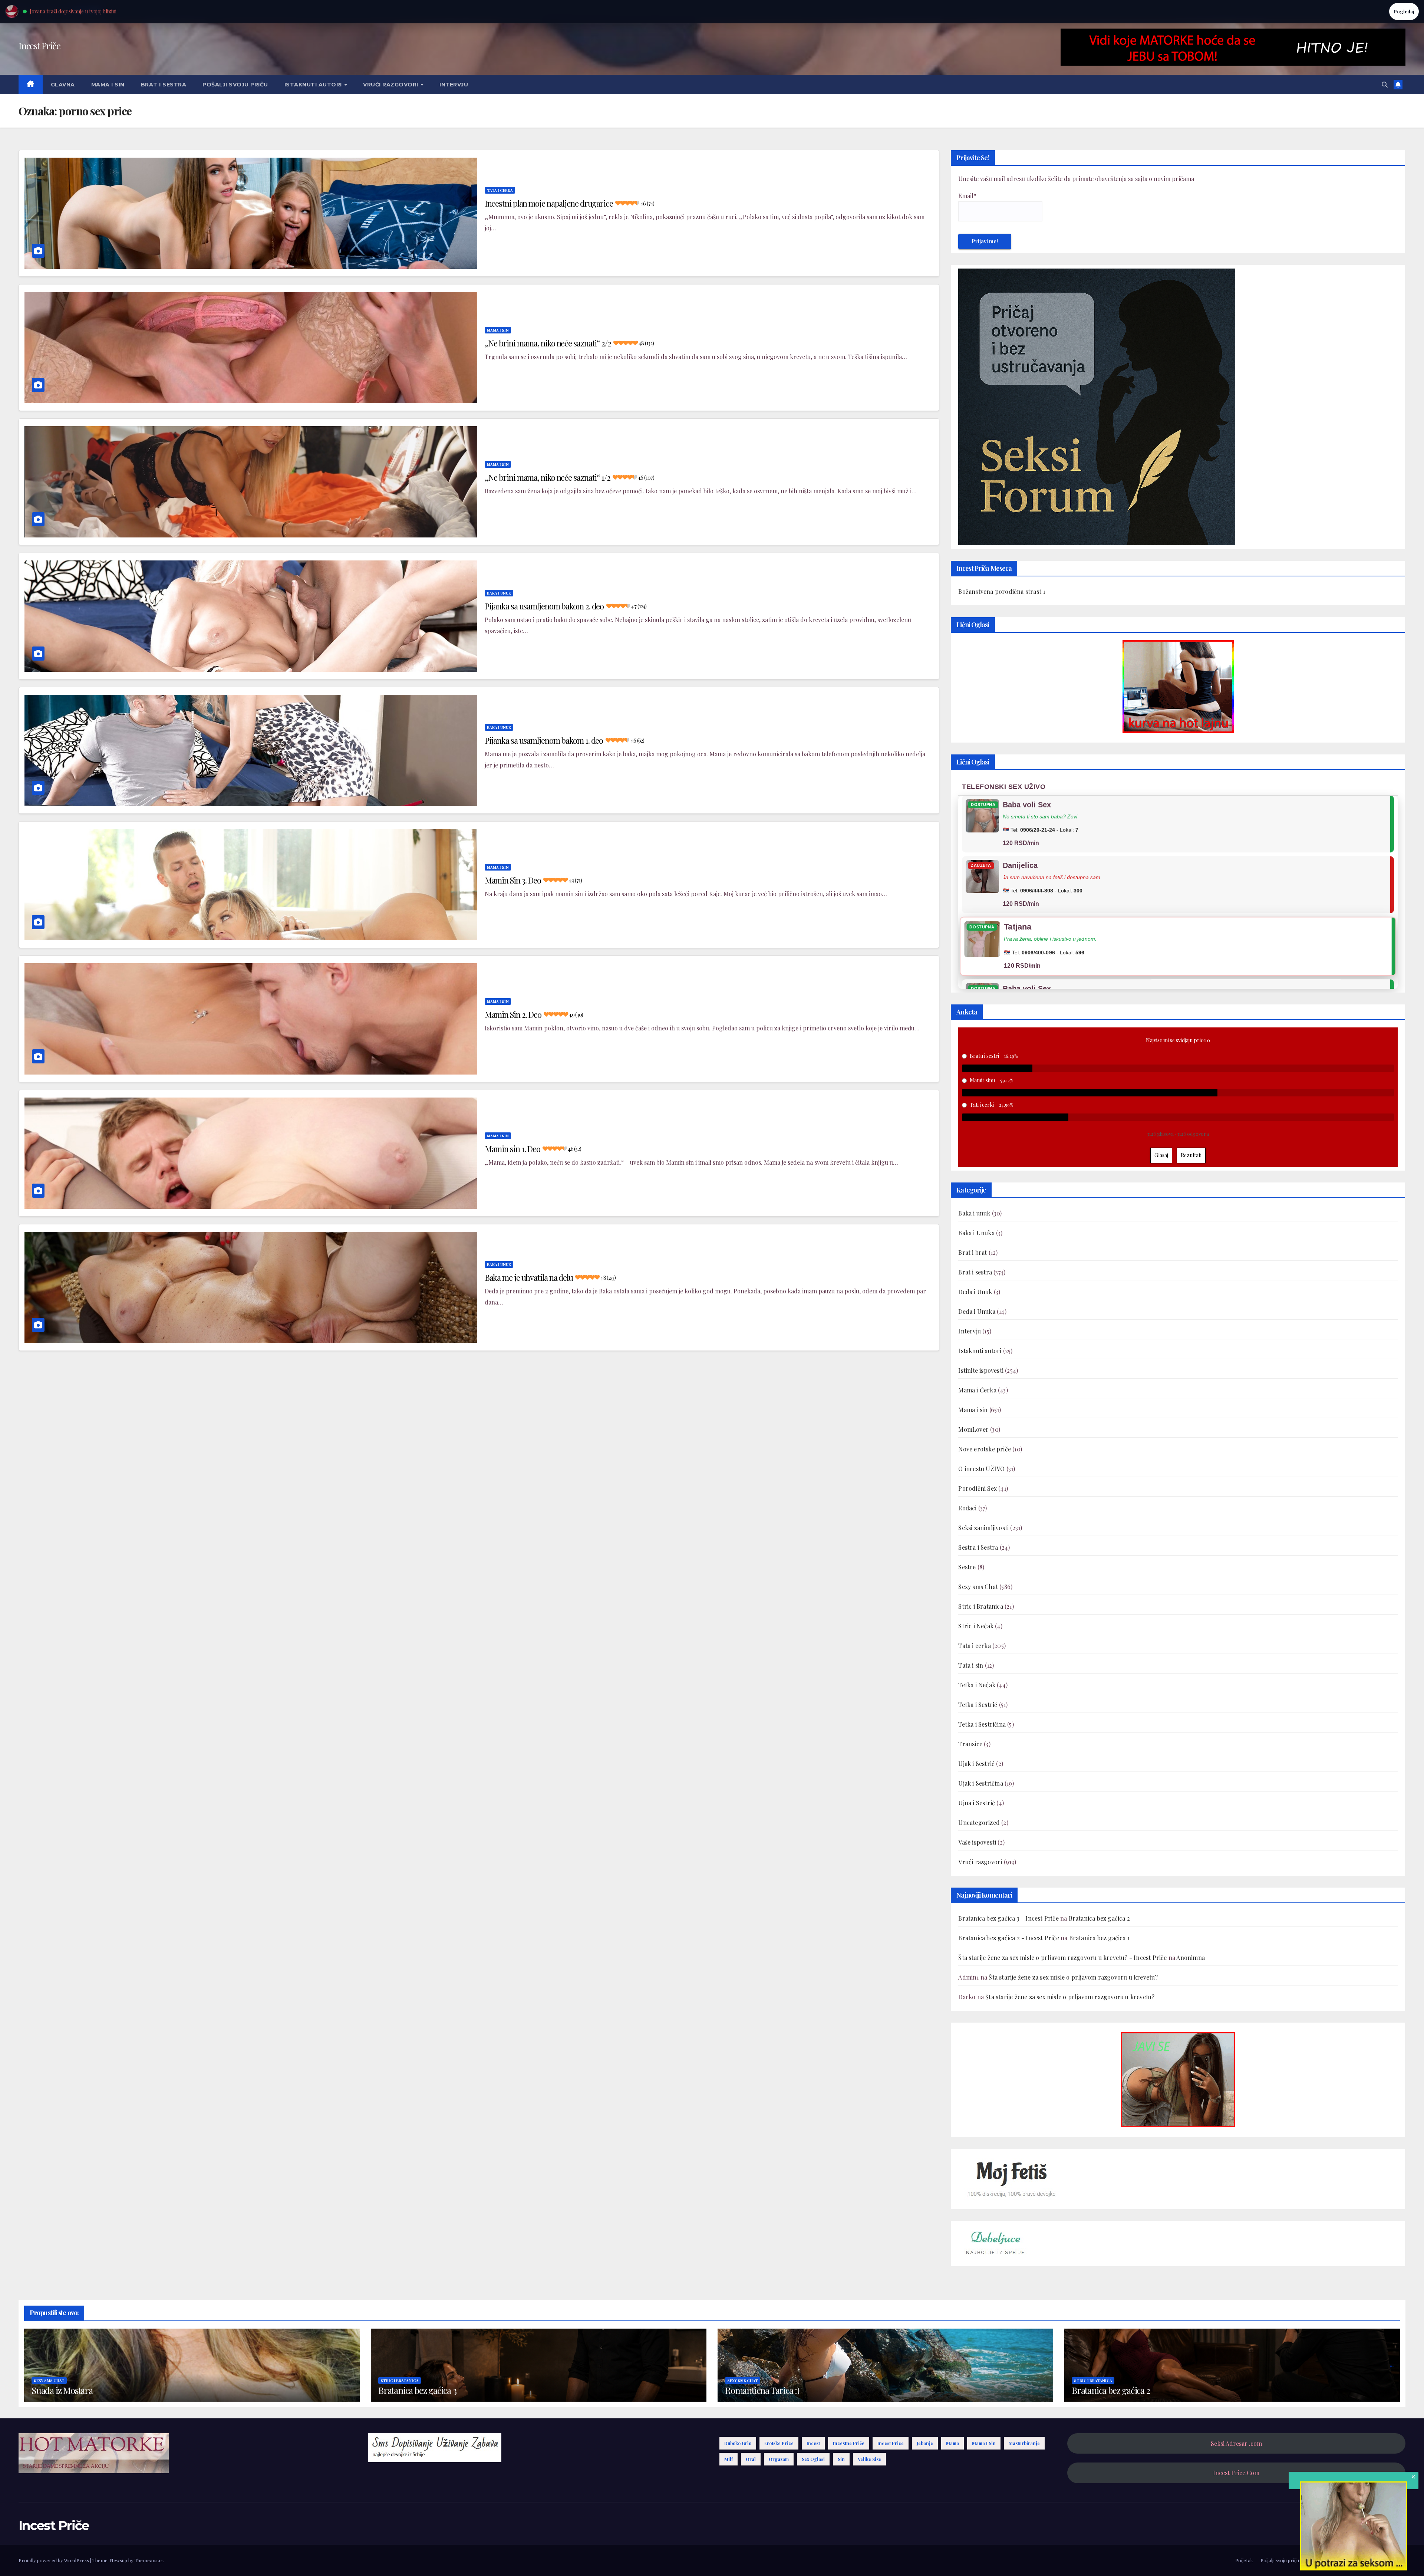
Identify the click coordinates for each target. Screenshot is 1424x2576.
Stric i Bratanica (980, 1606)
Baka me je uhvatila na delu (550, 1277)
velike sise (869, 2459)
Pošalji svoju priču (235, 85)
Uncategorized (979, 1822)
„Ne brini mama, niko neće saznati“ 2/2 (569, 343)
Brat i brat (973, 1252)
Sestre (967, 1567)
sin (841, 2459)
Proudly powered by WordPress (54, 2560)
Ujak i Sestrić (976, 1764)
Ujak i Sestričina (980, 1783)
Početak (1244, 2560)
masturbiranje (1024, 2443)
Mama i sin (108, 85)
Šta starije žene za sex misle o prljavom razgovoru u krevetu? (1073, 1977)
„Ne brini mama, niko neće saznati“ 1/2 (569, 477)
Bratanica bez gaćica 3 (417, 2390)
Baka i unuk (499, 593)
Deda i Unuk (975, 1292)
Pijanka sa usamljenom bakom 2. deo (566, 606)
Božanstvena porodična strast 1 (1002, 591)
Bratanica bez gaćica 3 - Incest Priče (1008, 1918)
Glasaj (1161, 1155)
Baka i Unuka (976, 1233)
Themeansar (149, 2560)
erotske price (779, 2443)
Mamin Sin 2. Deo (534, 1014)
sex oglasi (813, 2459)
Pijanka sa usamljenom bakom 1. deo (565, 740)
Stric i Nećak (976, 1626)
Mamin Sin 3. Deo (533, 880)
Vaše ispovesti (977, 1842)
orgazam (779, 2459)
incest (813, 2443)
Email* (967, 196)
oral (751, 2459)
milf (729, 2459)
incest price (891, 2443)
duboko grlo (738, 2443)
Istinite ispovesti (981, 1370)
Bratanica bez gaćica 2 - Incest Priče (1008, 1938)
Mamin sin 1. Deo (533, 1149)
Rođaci (967, 1508)
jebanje (925, 2443)
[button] (1385, 84)
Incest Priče (39, 46)
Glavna (63, 85)
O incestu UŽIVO (981, 1469)
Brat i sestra (164, 85)
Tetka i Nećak (977, 1685)
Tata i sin (971, 1665)
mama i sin (984, 2443)
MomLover (973, 1429)
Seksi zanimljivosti (983, 1528)
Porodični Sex (978, 1488)
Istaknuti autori (314, 85)
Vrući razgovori (391, 85)
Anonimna (1191, 1958)
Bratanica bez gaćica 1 (1099, 1938)
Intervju (454, 85)
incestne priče (849, 2443)
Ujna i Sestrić (977, 1803)
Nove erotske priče (985, 1449)
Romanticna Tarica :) (762, 2390)
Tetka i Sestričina (982, 1724)
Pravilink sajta (1364, 2560)
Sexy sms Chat (978, 1587)
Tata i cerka (500, 190)
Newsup (118, 2560)
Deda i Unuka (977, 1311)
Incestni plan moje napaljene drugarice (569, 203)
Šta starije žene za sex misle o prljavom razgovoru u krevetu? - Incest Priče (1062, 1958)
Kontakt (1396, 2560)
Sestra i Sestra (978, 1547)
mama (952, 2443)
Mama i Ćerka (977, 1390)
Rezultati (1191, 1155)
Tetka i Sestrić (978, 1705)
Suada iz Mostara (62, 2390)
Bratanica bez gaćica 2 (1099, 1918)
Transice (970, 1744)
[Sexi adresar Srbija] (1178, 2079)
